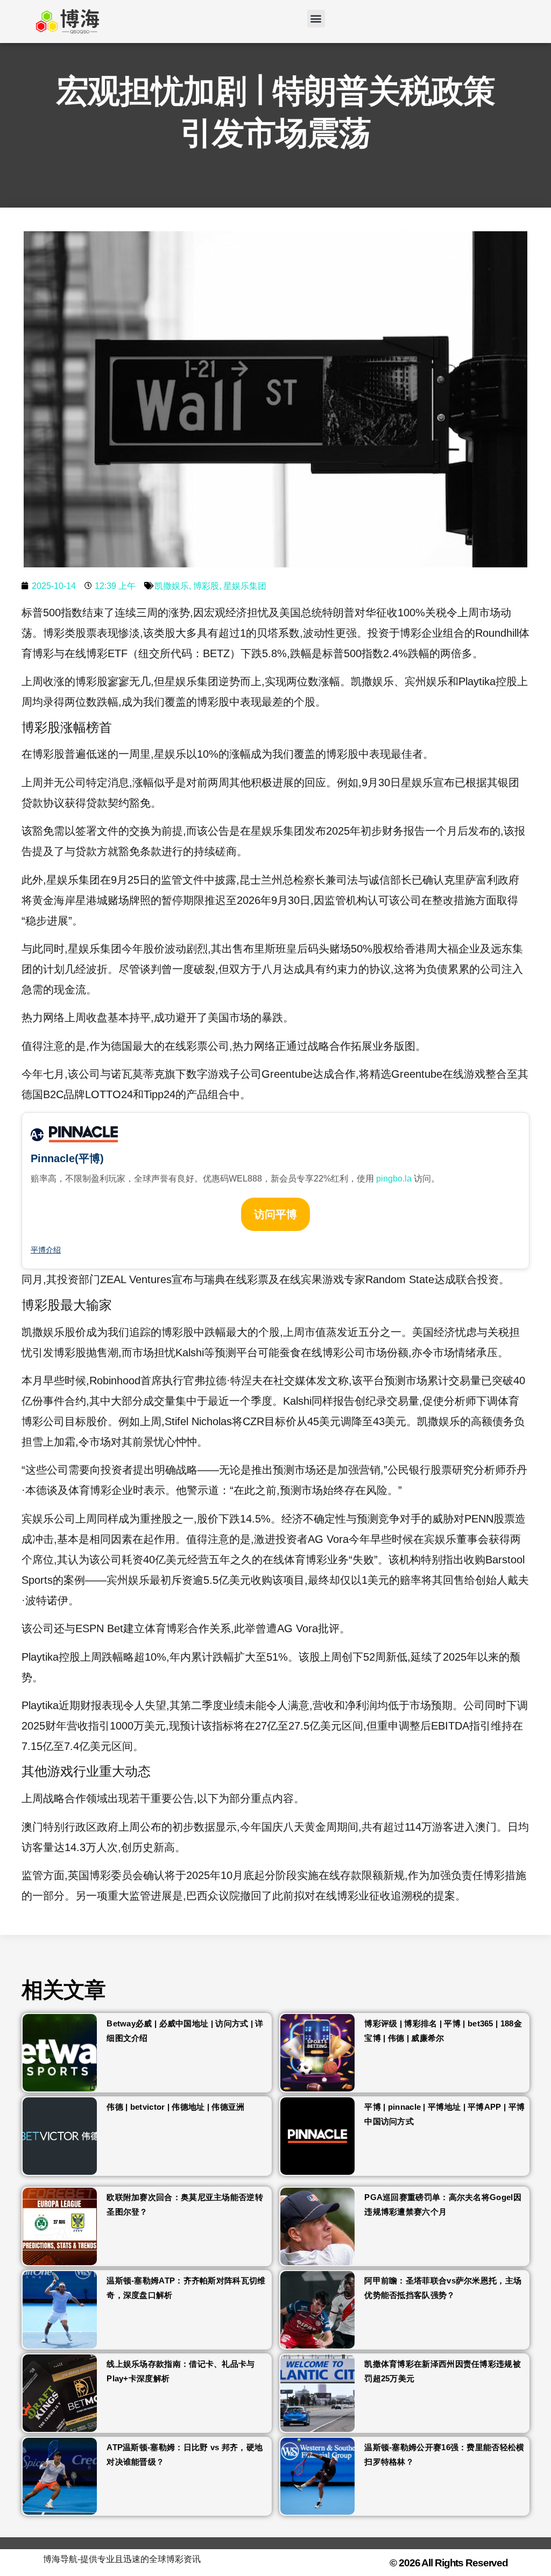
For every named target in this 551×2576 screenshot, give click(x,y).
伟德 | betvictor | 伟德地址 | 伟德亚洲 (175, 2107)
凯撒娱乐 (172, 586)
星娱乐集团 (245, 586)
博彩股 (206, 586)
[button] (316, 19)
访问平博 (275, 1214)
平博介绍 (46, 1250)
